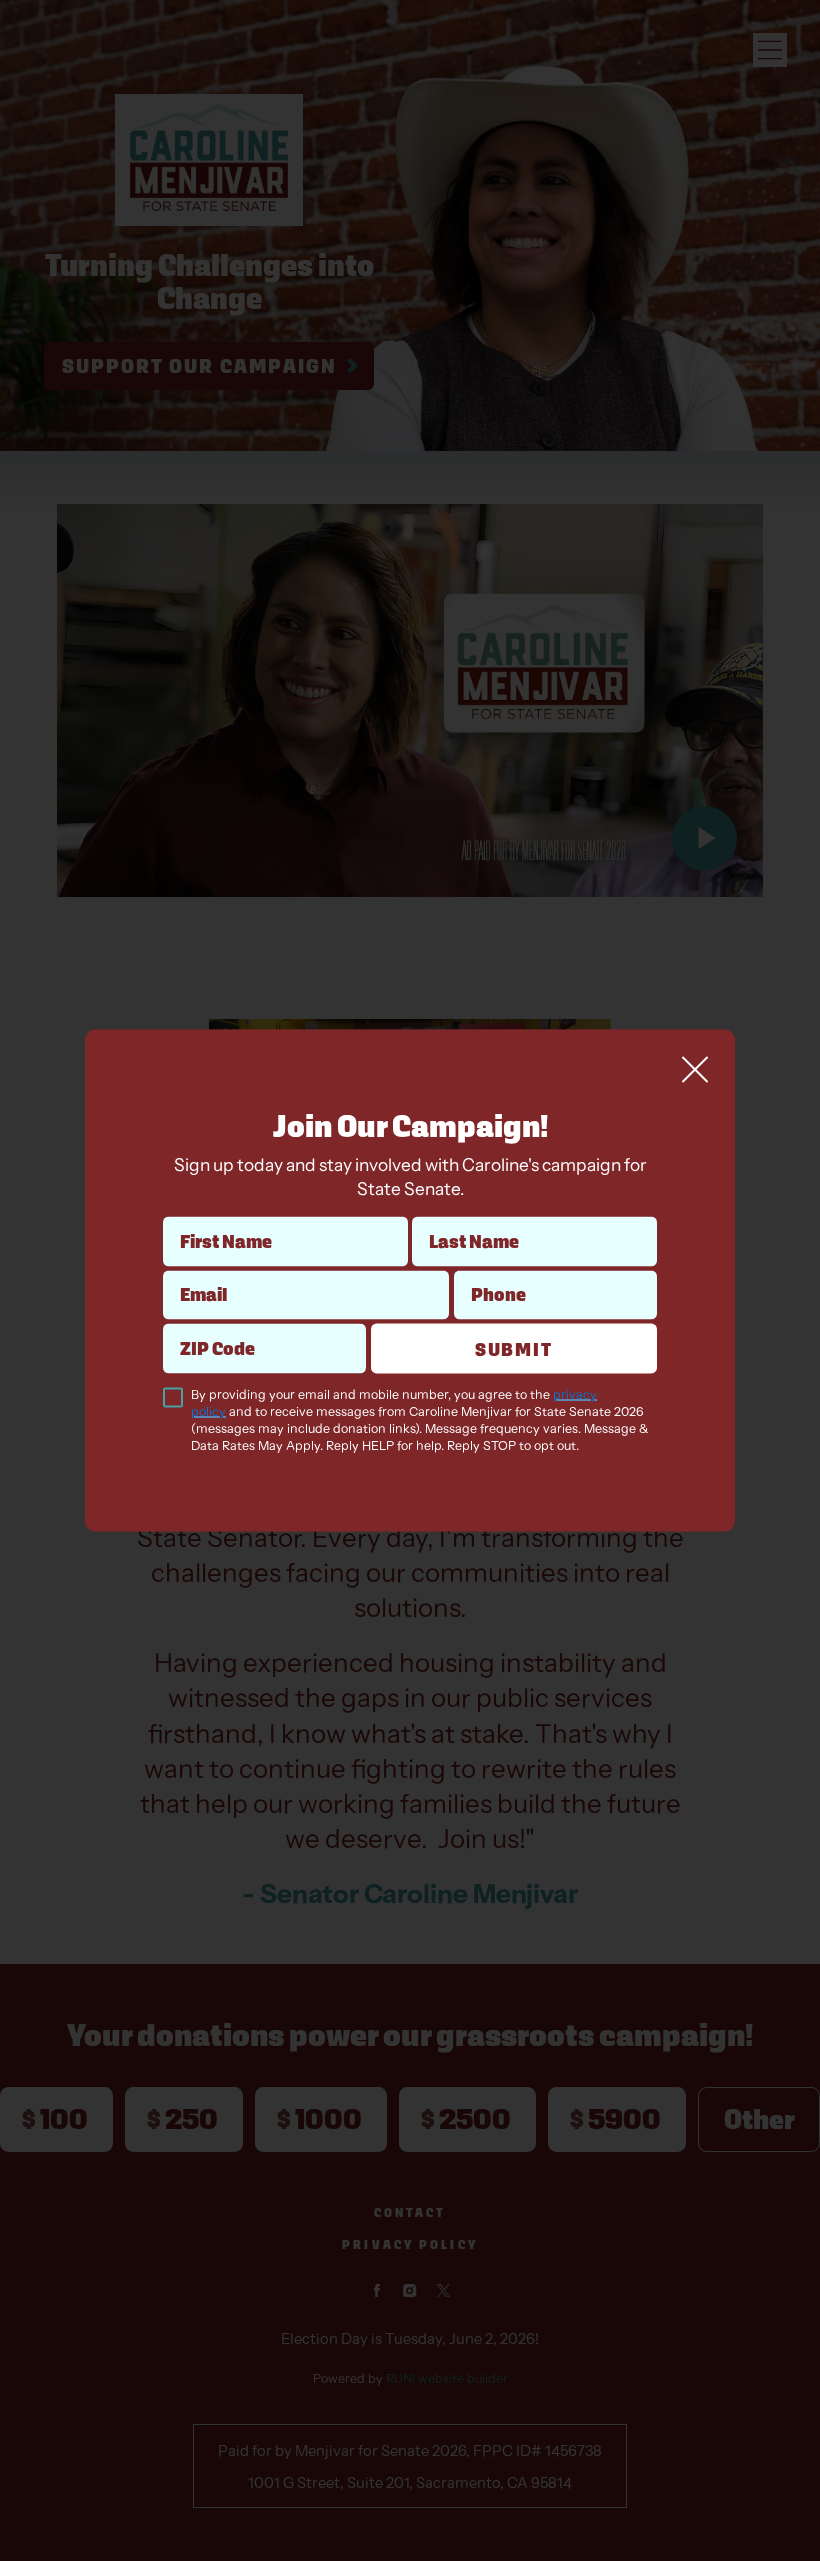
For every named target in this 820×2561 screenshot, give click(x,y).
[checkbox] (173, 1398)
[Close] (695, 1069)
